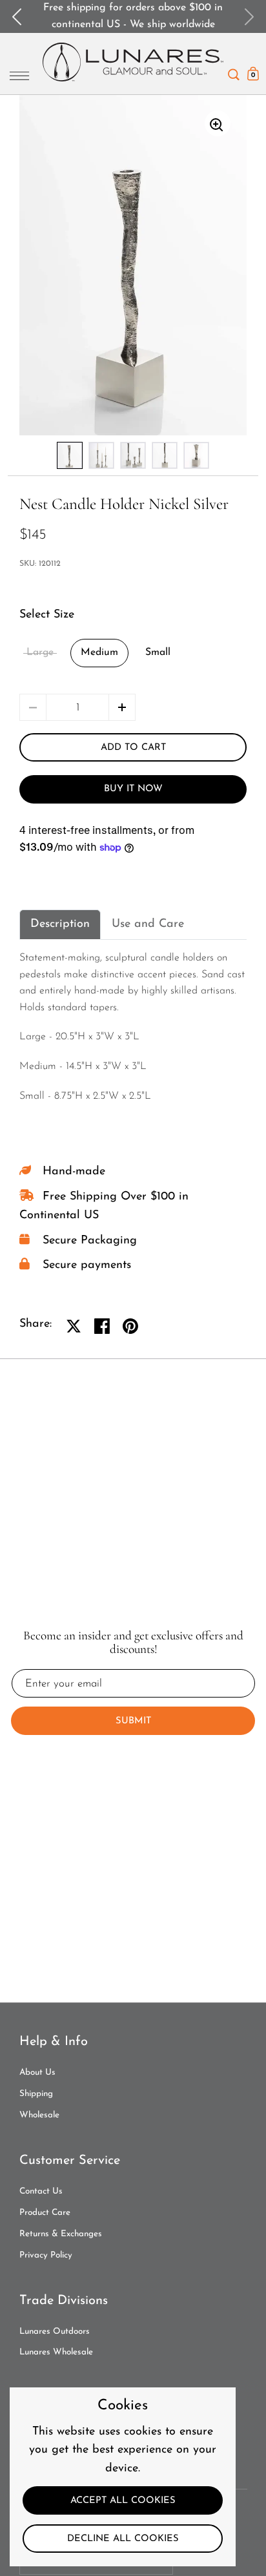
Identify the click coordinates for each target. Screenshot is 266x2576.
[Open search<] (234, 71)
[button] (122, 707)
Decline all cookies (123, 2539)
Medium (99, 652)
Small (158, 652)
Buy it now (133, 789)
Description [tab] (60, 924)
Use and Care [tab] (148, 924)
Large (40, 652)
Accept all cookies (123, 2501)
